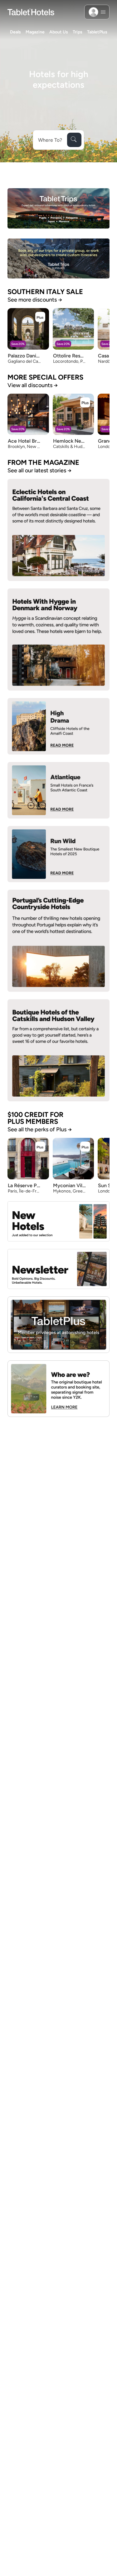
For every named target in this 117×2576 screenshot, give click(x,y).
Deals (15, 32)
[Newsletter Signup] (58, 1269)
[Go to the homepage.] (31, 12)
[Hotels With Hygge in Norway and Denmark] (58, 639)
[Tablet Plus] (58, 1325)
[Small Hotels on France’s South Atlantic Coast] (58, 790)
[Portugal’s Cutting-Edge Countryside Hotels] (58, 941)
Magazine (35, 32)
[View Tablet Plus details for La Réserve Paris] (40, 1147)
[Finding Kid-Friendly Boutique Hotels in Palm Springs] (58, 726)
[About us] (58, 1389)
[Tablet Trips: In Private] (58, 259)
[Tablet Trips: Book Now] (58, 208)
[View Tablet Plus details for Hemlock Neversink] (85, 402)
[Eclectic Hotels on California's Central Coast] (58, 530)
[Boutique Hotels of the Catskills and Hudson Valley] (58, 1050)
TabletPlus (97, 32)
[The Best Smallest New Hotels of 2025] (58, 854)
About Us (59, 32)
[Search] (74, 140)
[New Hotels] (58, 1221)
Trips (78, 32)
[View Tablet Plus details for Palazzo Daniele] (40, 317)
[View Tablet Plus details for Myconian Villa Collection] (85, 1147)
